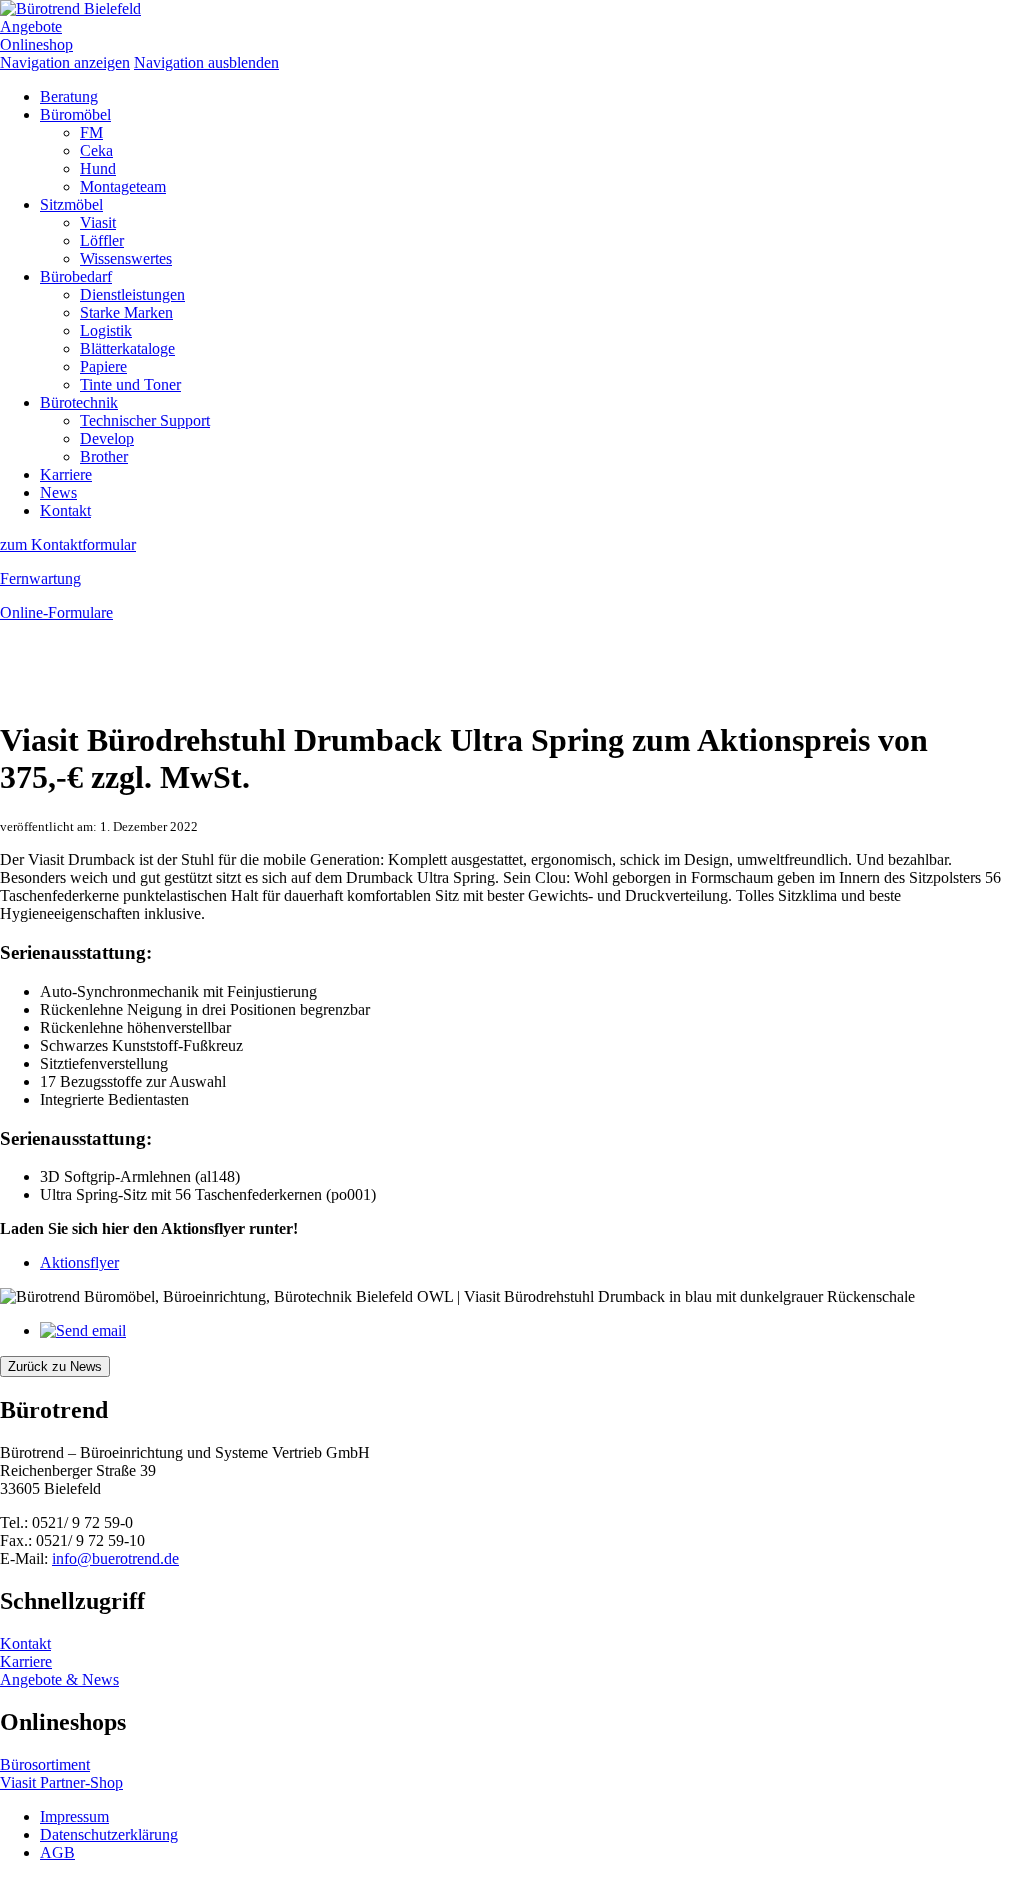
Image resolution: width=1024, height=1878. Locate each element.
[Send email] (83, 1330)
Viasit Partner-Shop (61, 1782)
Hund (98, 168)
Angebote (31, 26)
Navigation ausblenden (206, 62)
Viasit (98, 222)
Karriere (66, 474)
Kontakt (65, 510)
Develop (107, 438)
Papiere (103, 366)
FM (91, 132)
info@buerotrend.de (115, 1558)
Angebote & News (59, 1679)
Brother (104, 456)
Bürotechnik (79, 402)
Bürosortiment (45, 1764)
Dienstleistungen (132, 294)
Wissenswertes (126, 258)
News (58, 492)
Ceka (96, 150)
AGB (57, 1852)
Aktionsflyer (79, 1262)
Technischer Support (145, 420)
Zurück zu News (55, 1366)
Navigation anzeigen (65, 62)
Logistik (106, 330)
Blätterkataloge (127, 348)
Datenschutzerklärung (109, 1834)
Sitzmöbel (71, 204)
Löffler (102, 240)
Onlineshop (36, 44)
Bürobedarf (76, 276)
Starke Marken (126, 312)
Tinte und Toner (130, 384)
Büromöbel (75, 114)
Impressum (74, 1816)
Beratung (69, 96)
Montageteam (123, 186)
